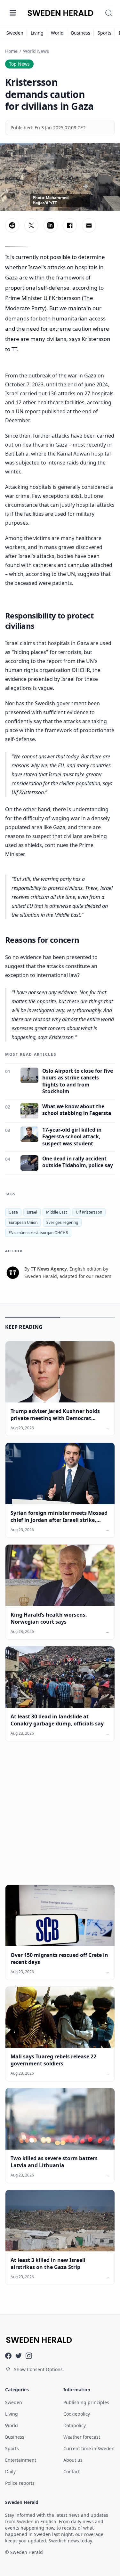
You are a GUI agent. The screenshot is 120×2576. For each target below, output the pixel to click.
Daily (10, 2471)
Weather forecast (82, 2437)
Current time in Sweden (89, 2448)
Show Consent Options (38, 2369)
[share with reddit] (12, 225)
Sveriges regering (62, 1222)
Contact (72, 2471)
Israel (32, 1212)
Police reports (20, 2483)
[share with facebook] (70, 225)
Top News (19, 64)
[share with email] (89, 225)
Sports (104, 33)
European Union (23, 1222)
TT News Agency (49, 1269)
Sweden (15, 33)
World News (36, 51)
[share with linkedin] (51, 225)
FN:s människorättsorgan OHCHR (38, 1233)
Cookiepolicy (77, 2414)
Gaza (13, 1212)
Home (11, 51)
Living (37, 33)
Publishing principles (86, 2402)
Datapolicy (75, 2425)
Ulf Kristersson (89, 1212)
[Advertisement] (60, 1818)
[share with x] (31, 225)
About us (73, 2460)
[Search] (108, 13)
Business (81, 33)
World (57, 33)
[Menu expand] (13, 13)
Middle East (56, 1212)
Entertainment (21, 2460)
